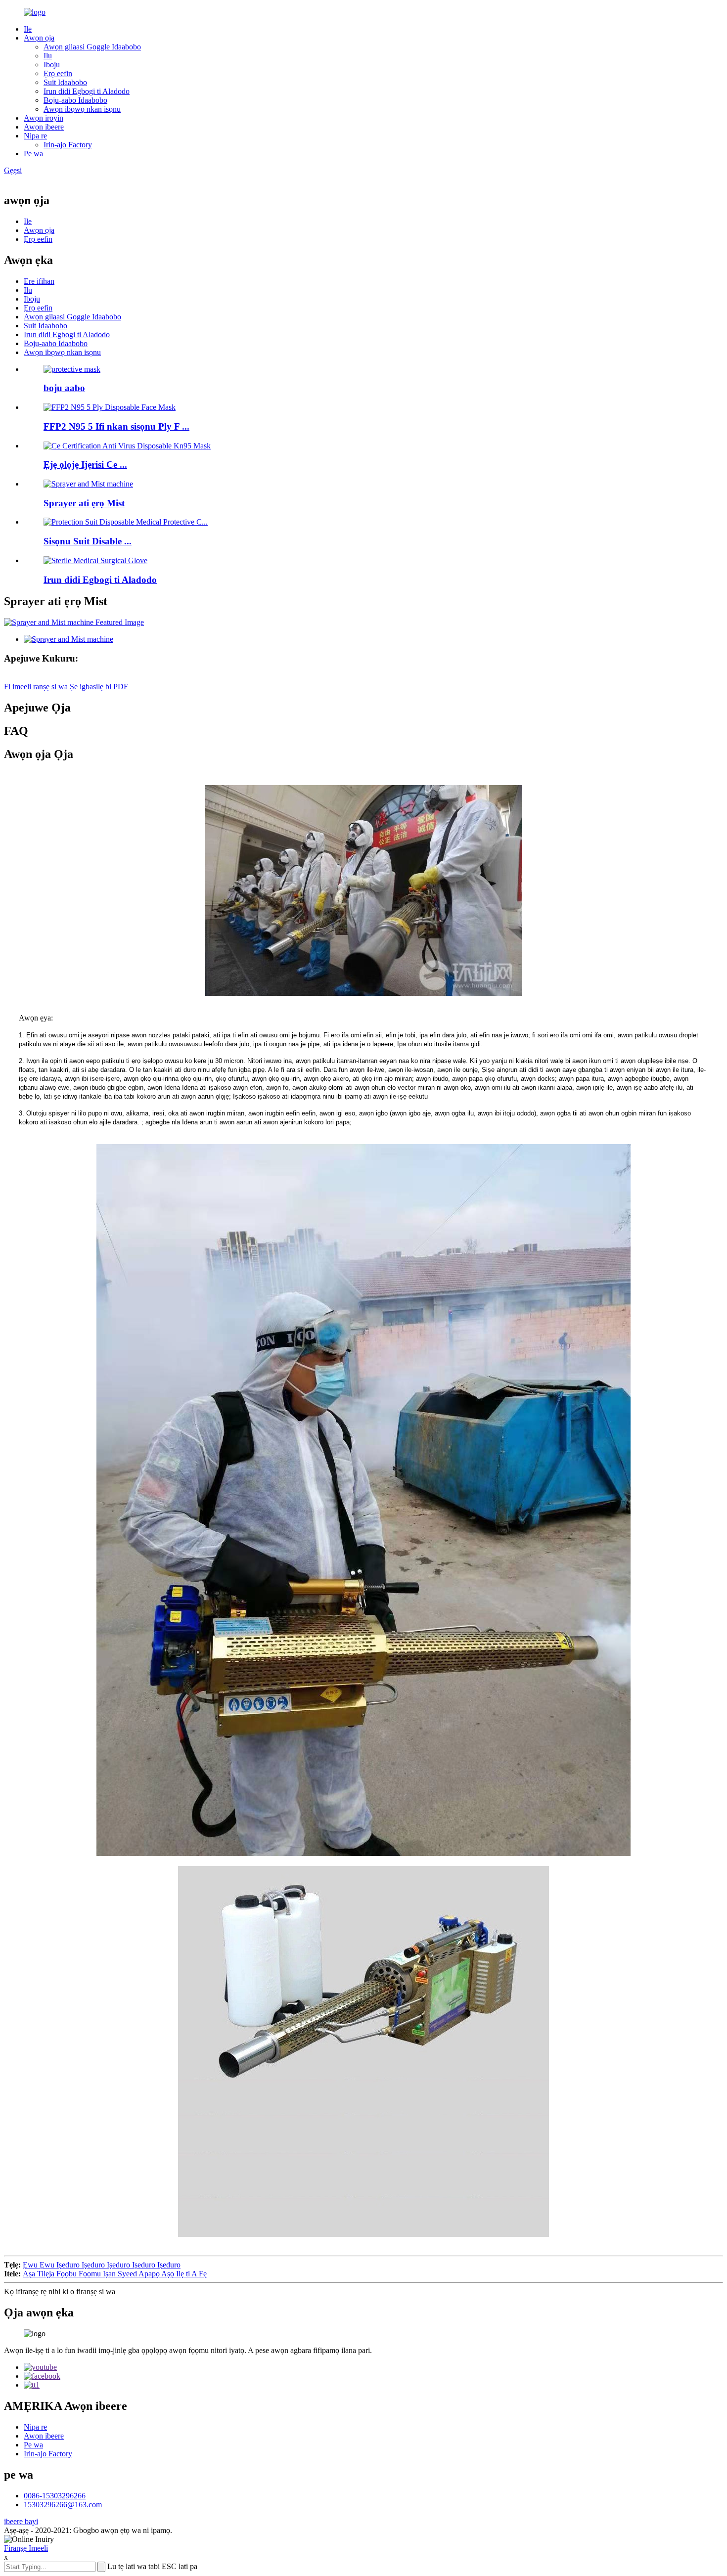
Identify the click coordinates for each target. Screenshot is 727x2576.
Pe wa (33, 154)
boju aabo (64, 388)
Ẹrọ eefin (58, 73)
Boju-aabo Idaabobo (75, 100)
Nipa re (35, 136)
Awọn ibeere (44, 127)
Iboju (52, 65)
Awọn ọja (39, 38)
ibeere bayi (21, 2521)
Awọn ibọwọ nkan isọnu (82, 109)
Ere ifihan (39, 281)
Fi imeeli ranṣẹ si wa (37, 687)
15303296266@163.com (63, 2505)
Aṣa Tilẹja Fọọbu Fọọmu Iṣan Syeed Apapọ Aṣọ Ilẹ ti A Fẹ (115, 2274)
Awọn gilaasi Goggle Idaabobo (92, 47)
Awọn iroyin (44, 118)
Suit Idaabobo (65, 82)
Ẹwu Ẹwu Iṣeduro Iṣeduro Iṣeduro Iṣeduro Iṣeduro (102, 2265)
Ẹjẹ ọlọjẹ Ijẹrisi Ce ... (85, 465)
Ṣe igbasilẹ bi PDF (99, 687)
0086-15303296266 (55, 2496)
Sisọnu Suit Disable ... (88, 541)
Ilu (48, 56)
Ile (28, 29)
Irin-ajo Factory (68, 145)
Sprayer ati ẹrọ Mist (84, 503)
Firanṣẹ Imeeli (26, 2548)
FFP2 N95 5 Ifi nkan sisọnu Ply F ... (116, 426)
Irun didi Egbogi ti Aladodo (87, 91)
